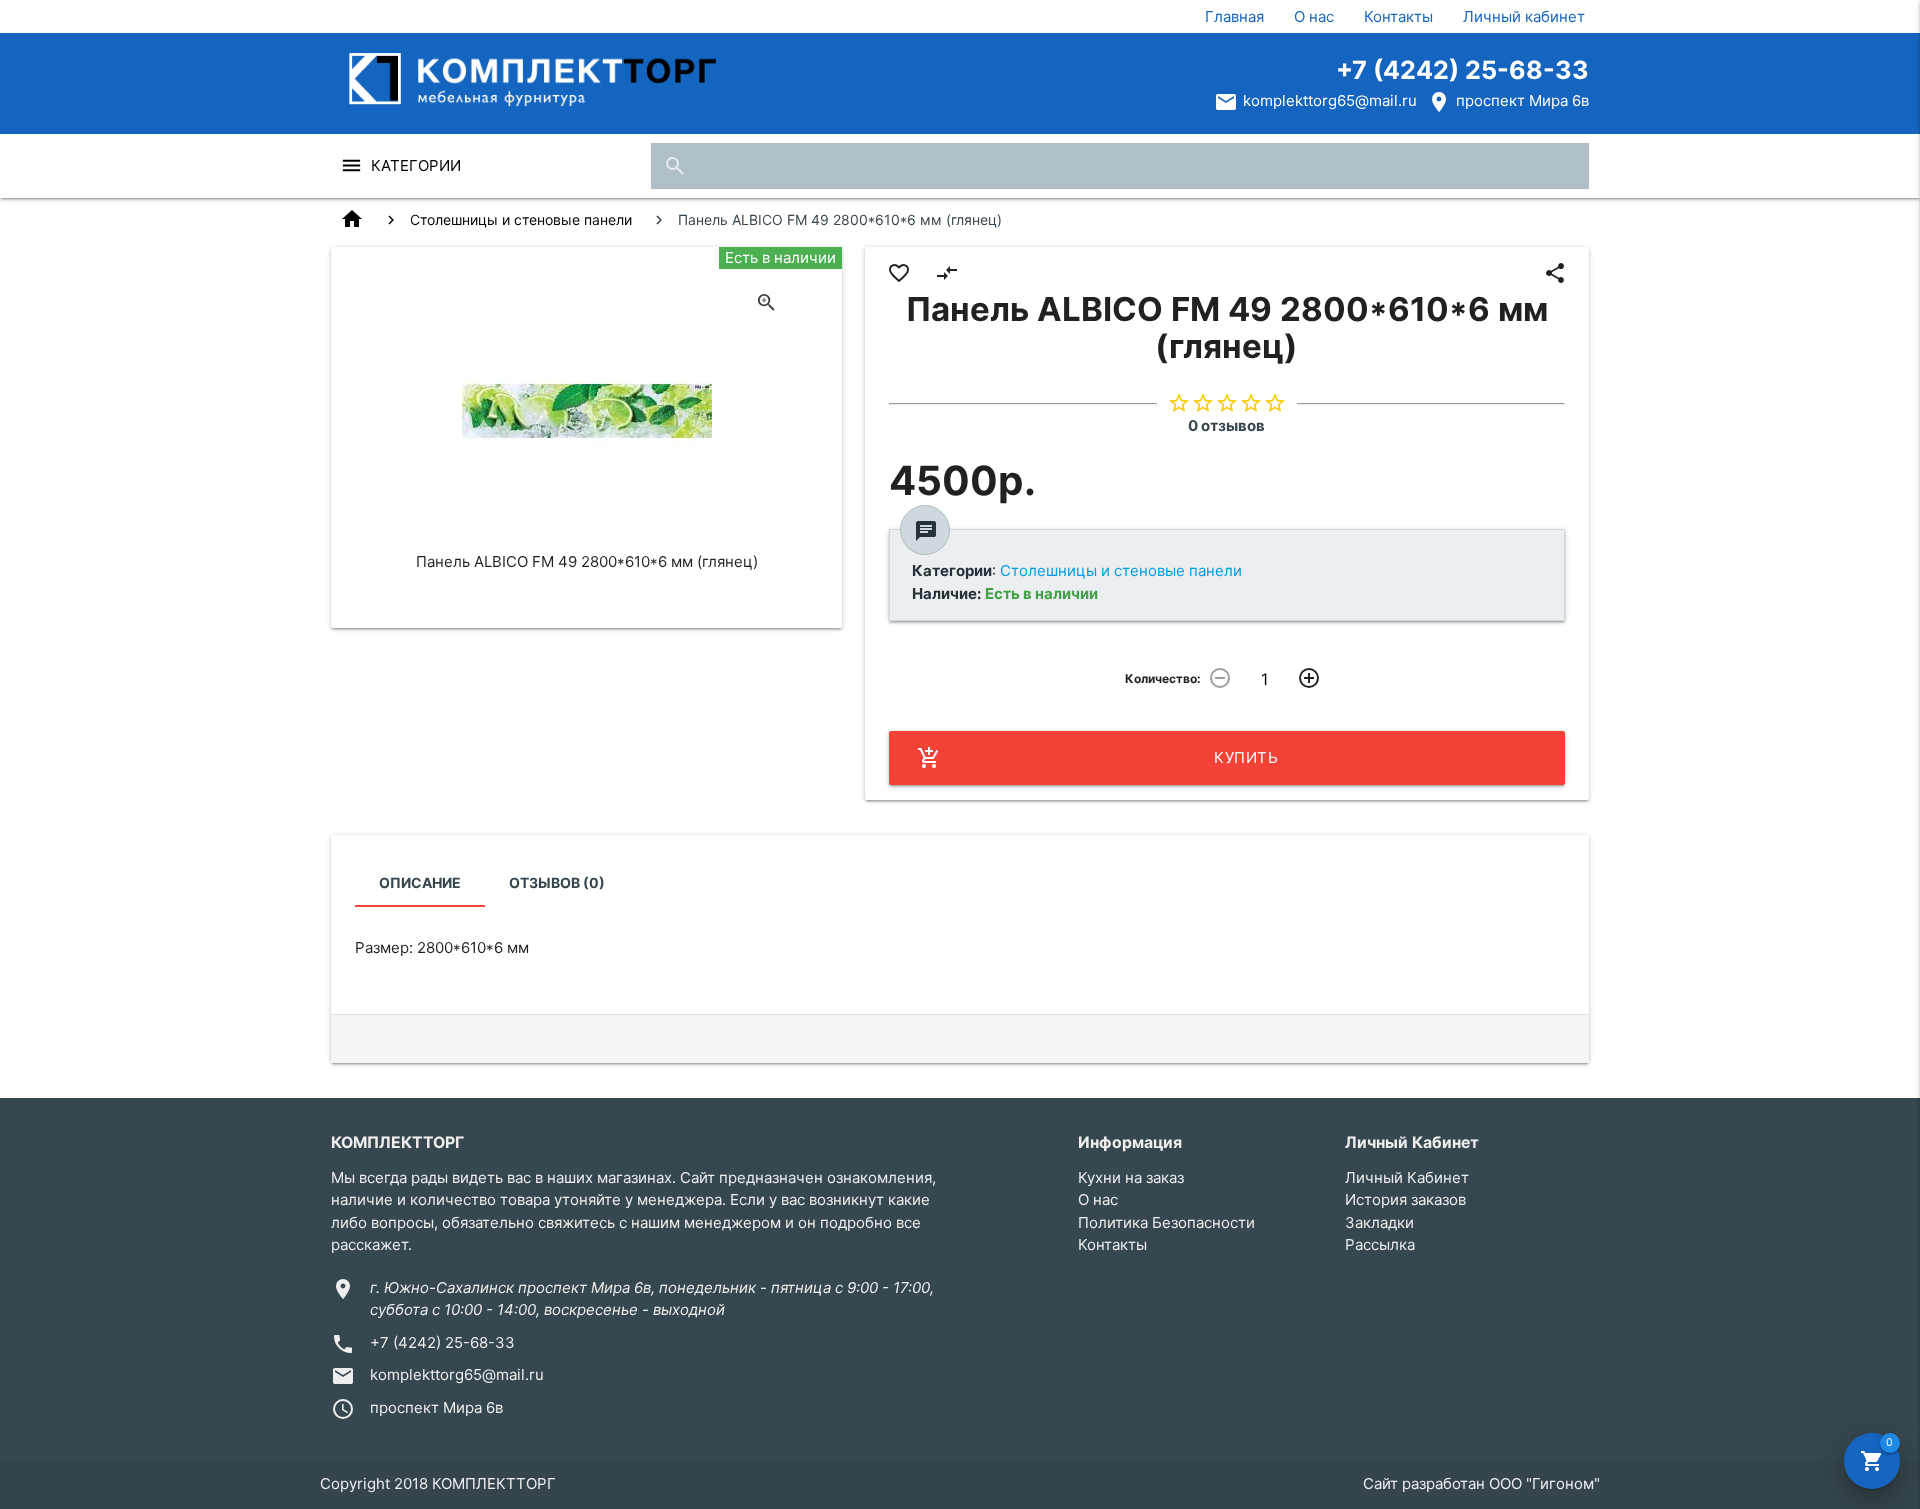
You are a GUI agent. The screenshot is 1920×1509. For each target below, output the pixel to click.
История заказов (1405, 1199)
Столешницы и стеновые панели (521, 219)
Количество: (1163, 678)
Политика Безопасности (1166, 1222)
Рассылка (1380, 1244)
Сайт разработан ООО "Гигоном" (1481, 1483)
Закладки (1379, 1222)
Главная (1234, 16)
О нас (1314, 16)
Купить (1098, 758)
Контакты (1398, 16)
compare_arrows (947, 273)
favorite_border (899, 273)
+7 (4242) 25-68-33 (1462, 70)
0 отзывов (1226, 425)
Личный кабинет (1524, 16)
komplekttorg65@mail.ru (1330, 100)
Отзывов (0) (557, 882)
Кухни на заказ (1131, 1177)
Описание (420, 882)
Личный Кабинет (1407, 1177)
